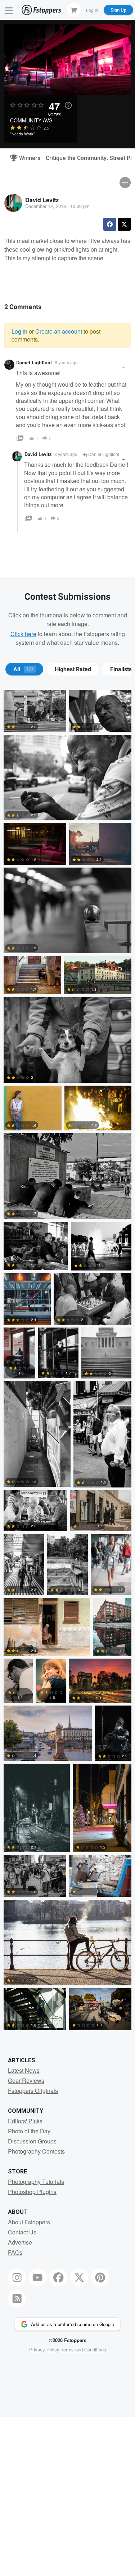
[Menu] (9, 10)
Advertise (20, 2242)
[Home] (41, 10)
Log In (92, 10)
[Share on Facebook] (110, 224)
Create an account (59, 331)
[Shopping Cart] (74, 10)
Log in (19, 331)
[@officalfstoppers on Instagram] (17, 2277)
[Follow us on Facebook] (59, 2277)
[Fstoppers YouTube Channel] (38, 2277)
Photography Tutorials (36, 2182)
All (23, 669)
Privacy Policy (44, 2349)
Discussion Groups (32, 2141)
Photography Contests (36, 2151)
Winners (27, 158)
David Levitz (42, 200)
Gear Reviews (26, 2080)
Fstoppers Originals (33, 2091)
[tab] (24, 669)
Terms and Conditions (84, 2349)
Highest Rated (73, 669)
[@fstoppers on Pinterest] (100, 2277)
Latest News (24, 2070)
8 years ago (66, 362)
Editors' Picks (25, 2121)
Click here (23, 634)
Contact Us (22, 2232)
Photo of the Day (29, 2131)
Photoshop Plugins (32, 2192)
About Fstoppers (29, 2222)
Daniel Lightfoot (34, 362)
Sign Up (118, 10)
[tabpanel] (67, 1361)
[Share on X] (124, 224)
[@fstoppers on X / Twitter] (79, 2277)
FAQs (15, 2252)
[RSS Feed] (17, 2298)
